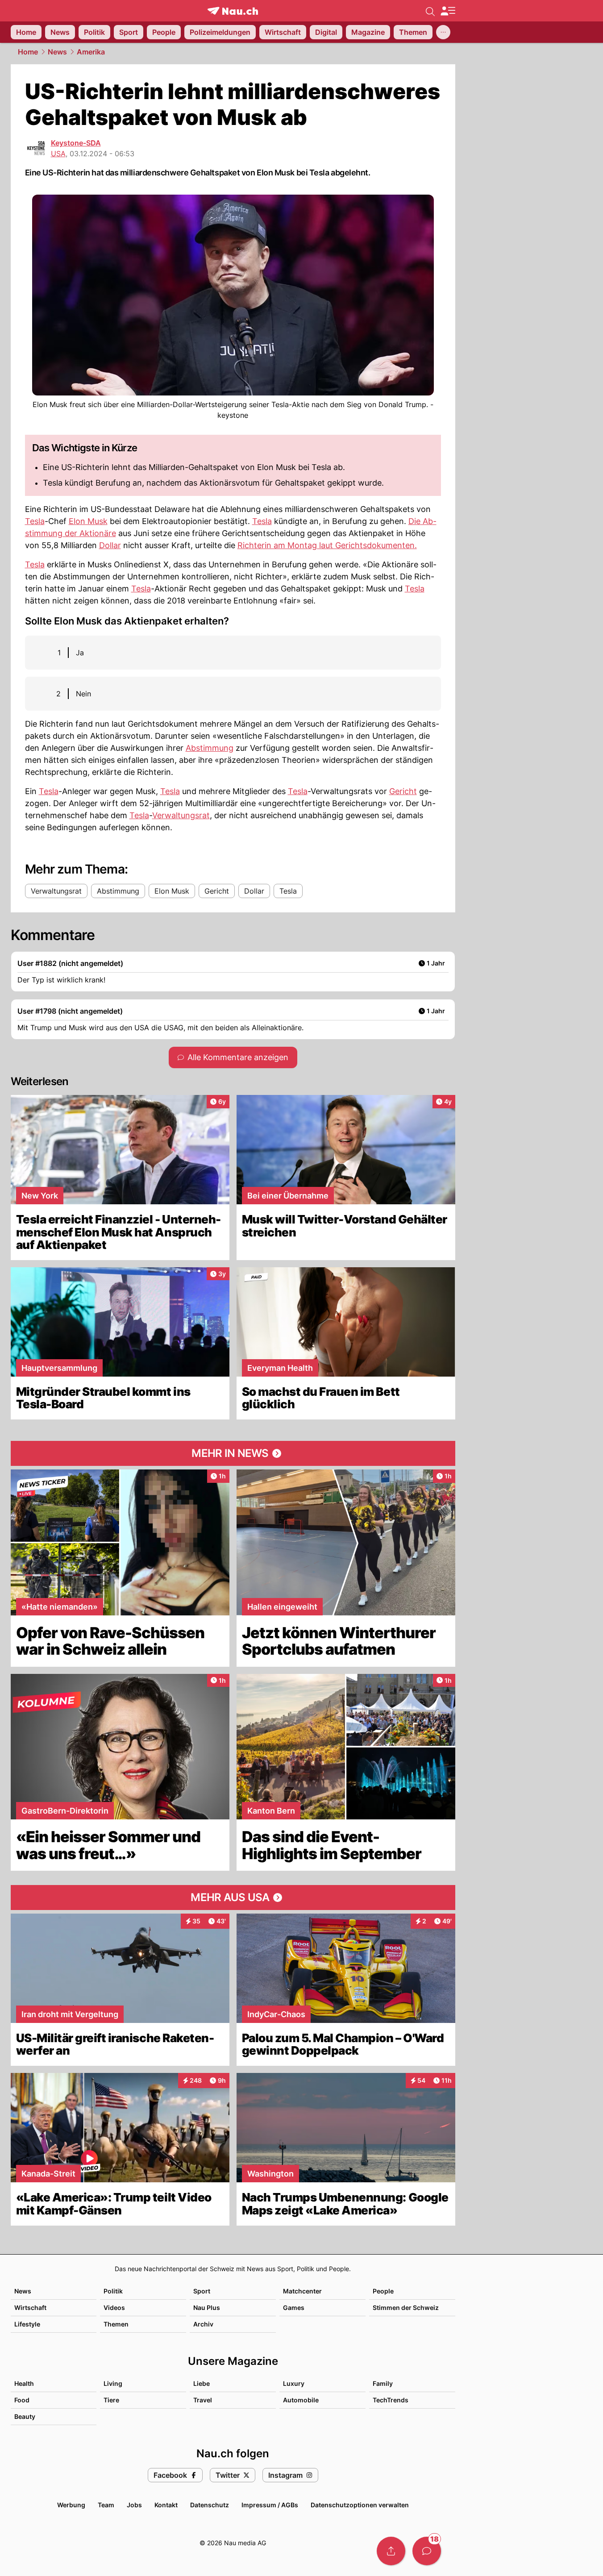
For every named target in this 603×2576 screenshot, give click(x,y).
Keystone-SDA (76, 143)
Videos (114, 2308)
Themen (116, 2324)
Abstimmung (210, 748)
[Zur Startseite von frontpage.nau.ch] (233, 11)
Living (113, 2383)
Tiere (111, 2400)
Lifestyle (27, 2324)
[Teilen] (391, 2551)
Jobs (134, 2505)
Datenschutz (210, 2505)
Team (106, 2505)
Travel (203, 2400)
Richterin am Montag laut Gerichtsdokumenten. (327, 545)
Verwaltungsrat (181, 815)
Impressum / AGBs (270, 2505)
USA (58, 154)
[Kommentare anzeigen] (427, 2551)
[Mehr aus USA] (233, 1898)
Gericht (403, 791)
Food (22, 2400)
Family (383, 2383)
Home (28, 52)
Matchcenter (302, 2291)
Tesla (35, 521)
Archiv (203, 2324)
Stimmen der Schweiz (406, 2308)
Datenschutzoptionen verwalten (360, 2505)
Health (24, 2383)
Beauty (25, 2416)
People (383, 2291)
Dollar (110, 545)
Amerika (91, 52)
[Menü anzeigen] (448, 11)
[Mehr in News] (233, 1453)
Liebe (202, 2383)
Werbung (71, 2505)
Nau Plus (207, 2308)
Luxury (294, 2383)
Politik (113, 2291)
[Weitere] (443, 32)
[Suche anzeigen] (430, 11)
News (57, 52)
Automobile (301, 2400)
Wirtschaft (30, 2308)
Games (294, 2308)
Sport (202, 2291)
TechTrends (391, 2400)
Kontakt (166, 2505)
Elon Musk (88, 521)
